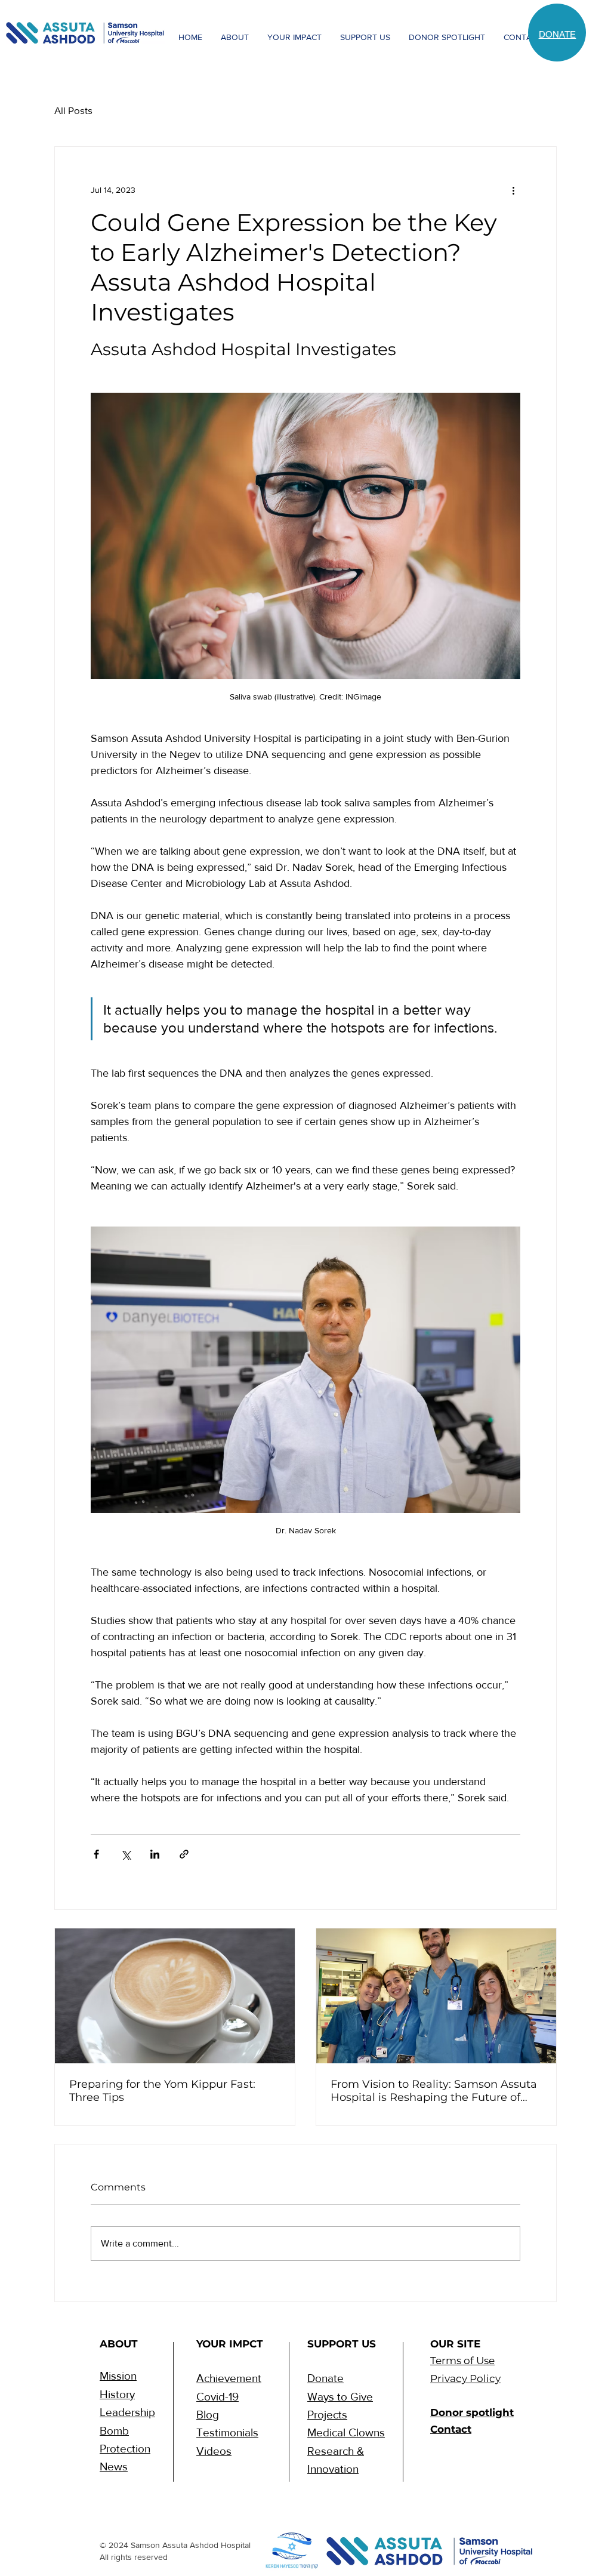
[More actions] (513, 190)
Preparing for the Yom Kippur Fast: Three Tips (162, 2091)
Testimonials (227, 2432)
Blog (208, 2415)
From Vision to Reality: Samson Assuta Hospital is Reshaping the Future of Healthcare (434, 2091)
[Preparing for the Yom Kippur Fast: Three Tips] (175, 1996)
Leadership (127, 2412)
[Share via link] (184, 1854)
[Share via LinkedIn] (155, 1854)
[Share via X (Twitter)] (126, 1854)
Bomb (114, 2431)
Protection (125, 2449)
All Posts (73, 110)
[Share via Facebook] (96, 1854)
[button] (234, 37)
